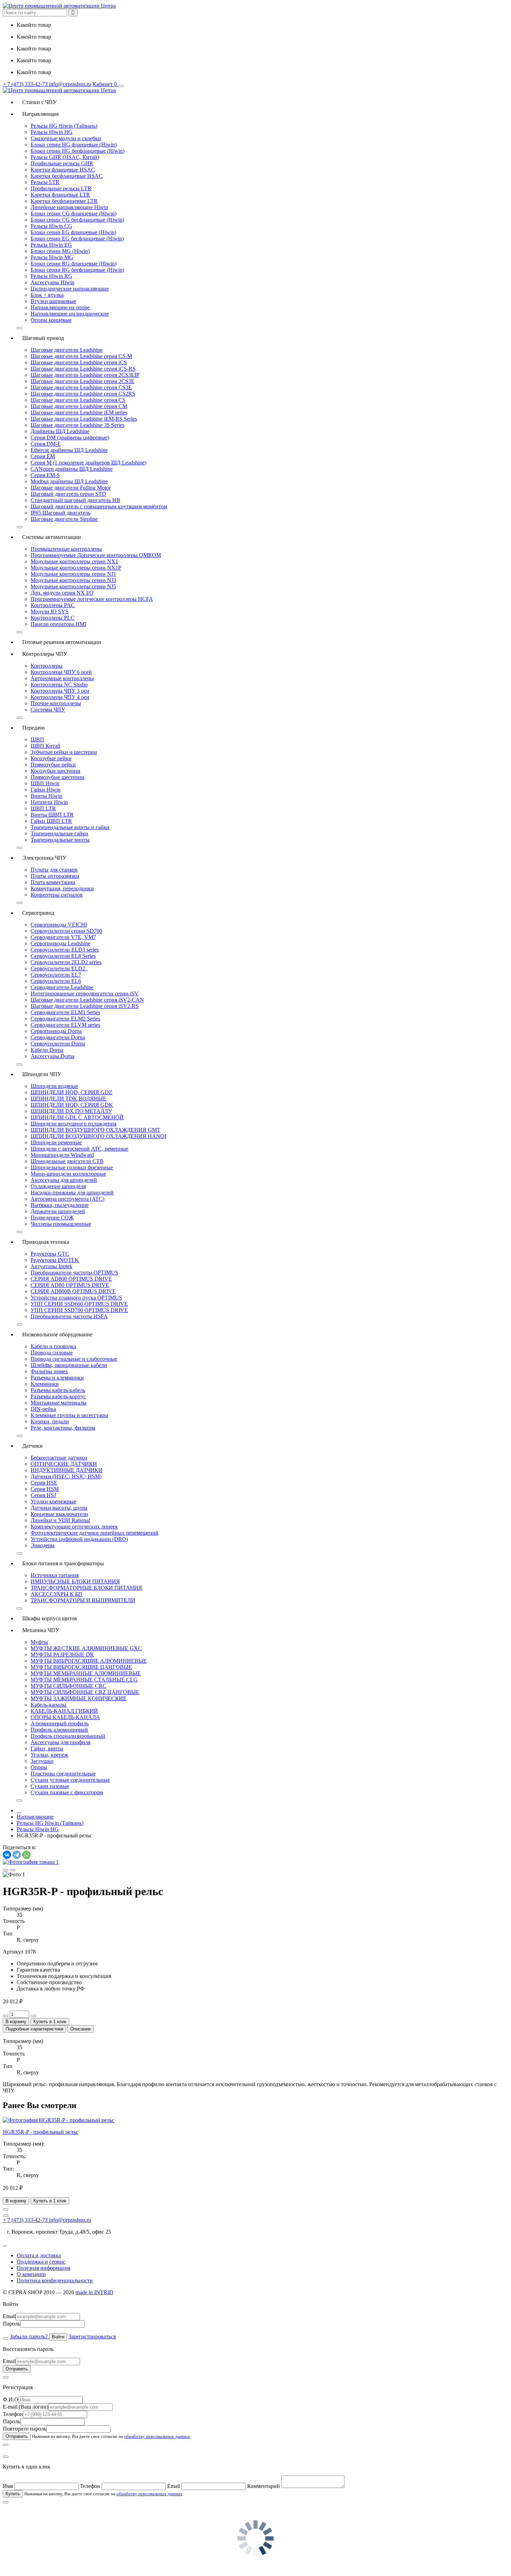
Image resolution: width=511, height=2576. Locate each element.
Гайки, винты (47, 1748)
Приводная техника (43, 1242)
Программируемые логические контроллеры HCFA (92, 599)
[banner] (59, 90)
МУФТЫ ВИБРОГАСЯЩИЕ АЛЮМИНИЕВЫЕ (89, 1661)
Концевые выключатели (59, 1514)
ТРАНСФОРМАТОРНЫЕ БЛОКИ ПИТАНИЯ (86, 1588)
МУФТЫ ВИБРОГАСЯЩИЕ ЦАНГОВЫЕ (81, 1667)
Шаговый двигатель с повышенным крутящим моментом (99, 506)
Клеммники (45, 1384)
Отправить (17, 2369)
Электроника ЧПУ (42, 858)
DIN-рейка (43, 1409)
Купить (13, 2494)
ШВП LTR (43, 808)
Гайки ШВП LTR (51, 821)
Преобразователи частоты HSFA (69, 1316)
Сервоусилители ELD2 (59, 968)
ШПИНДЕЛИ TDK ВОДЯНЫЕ (68, 1099)
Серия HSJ (43, 1495)
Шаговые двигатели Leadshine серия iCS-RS (83, 369)
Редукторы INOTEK (55, 1260)
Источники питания (55, 1575)
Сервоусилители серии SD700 (66, 931)
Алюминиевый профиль (60, 1723)
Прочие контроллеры (56, 703)
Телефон (13, 2414)
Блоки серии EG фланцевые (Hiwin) (73, 232)
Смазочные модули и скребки (66, 138)
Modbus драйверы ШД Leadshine (69, 481)
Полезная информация (43, 2268)
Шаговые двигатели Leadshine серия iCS (79, 362)
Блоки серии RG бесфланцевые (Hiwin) (77, 270)
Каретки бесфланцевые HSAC (67, 176)
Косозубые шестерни (55, 771)
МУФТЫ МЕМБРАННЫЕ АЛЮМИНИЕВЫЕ (86, 1673)
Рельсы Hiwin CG (51, 226)
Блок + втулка (47, 295)
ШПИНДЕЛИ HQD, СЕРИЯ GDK (72, 1105)
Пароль (11, 2324)
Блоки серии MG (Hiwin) (60, 251)
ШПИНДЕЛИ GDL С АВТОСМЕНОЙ (77, 1117)
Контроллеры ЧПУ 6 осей (61, 672)
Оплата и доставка (39, 2255)
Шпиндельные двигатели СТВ (67, 1161)
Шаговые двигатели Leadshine (67, 350)
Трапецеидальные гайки (59, 833)
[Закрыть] (6, 2338)
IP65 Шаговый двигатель (60, 513)
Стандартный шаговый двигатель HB (75, 500)
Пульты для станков (54, 870)
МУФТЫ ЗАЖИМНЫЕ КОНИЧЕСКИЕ (79, 1698)
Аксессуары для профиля (60, 1742)
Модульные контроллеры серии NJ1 (73, 574)
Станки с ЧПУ (37, 102)
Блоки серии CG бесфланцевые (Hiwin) (77, 220)
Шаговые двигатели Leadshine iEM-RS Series (84, 419)
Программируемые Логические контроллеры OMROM (96, 555)
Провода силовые (52, 1353)
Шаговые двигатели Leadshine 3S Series (78, 425)
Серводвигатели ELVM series (65, 1025)
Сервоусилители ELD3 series (65, 950)
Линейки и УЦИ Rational (60, 1520)
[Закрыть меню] (19, 328)
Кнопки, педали (50, 1421)
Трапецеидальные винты (60, 840)
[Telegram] (17, 1855)
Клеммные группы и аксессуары (69, 1415)
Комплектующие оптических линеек (74, 1526)
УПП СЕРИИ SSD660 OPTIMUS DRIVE (79, 1304)
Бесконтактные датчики (59, 1458)
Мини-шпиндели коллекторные (68, 1174)
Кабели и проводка (53, 1346)
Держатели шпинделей (58, 1211)
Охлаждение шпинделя (58, 1186)
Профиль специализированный (68, 1736)
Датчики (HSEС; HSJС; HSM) (66, 1476)
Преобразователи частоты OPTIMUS (74, 1273)
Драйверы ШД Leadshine (60, 431)
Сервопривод (35, 913)
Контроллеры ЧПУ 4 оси (60, 697)
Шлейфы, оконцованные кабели (69, 1365)
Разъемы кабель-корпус (58, 1396)
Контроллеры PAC (53, 605)
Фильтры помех (49, 1371)
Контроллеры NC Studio (59, 685)
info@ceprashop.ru (70, 84)
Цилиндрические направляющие (70, 289)
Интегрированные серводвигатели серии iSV (85, 993)
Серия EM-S (45, 475)
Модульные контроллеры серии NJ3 (73, 580)
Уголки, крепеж (49, 1755)
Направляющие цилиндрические (70, 314)
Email (9, 2316)
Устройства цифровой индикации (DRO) (79, 1539)
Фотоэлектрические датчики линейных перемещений (95, 1533)
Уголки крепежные (53, 1501)
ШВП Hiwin (45, 783)
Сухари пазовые (50, 1786)
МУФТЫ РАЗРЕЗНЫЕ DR (62, 1655)
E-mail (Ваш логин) (26, 2407)
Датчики (30, 1446)
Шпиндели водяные (54, 1086)
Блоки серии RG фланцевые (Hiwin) (74, 264)
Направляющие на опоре (60, 307)
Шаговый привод (40, 338)
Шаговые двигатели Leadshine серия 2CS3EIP (85, 375)
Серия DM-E (46, 444)
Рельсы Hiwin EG (51, 245)
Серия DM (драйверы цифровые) (70, 438)
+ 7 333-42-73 (26, 84)
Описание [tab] (80, 2029)
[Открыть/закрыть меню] (121, 86)
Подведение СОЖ (52, 1218)
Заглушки (42, 1761)
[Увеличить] (33, 2016)
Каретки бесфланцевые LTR (64, 201)
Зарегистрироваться (92, 2336)
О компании (31, 2274)
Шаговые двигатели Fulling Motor (71, 488)
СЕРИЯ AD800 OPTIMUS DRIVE (71, 1279)
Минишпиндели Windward (62, 1155)
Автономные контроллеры (62, 678)
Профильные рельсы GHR (62, 163)
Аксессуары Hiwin (52, 282)
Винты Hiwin (46, 796)
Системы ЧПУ (48, 710)
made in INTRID (94, 2292)
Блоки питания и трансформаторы (60, 1563)
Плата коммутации (53, 882)
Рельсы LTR (45, 182)
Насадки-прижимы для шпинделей (72, 1192)
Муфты (39, 1642)
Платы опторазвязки (55, 876)
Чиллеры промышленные (61, 1224)
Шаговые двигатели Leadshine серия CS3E (81, 387)
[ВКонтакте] (7, 1855)
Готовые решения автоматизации (59, 642)
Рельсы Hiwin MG (52, 257)
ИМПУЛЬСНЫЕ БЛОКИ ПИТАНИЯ (75, 1581)
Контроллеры (47, 666)
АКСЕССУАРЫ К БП (56, 1594)
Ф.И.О (11, 2399)
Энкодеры (43, 1545)
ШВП (37, 740)
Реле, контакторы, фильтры (63, 1428)
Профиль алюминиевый (59, 1730)
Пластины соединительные (63, 1774)
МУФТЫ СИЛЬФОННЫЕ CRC (68, 1686)
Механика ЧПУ (38, 1630)
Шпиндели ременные (56, 1142)
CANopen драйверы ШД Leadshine (72, 469)
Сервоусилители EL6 (56, 981)
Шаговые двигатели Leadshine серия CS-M (81, 356)
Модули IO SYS (50, 611)
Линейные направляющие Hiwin (69, 207)
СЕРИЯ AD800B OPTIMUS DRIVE (73, 1291)
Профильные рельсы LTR (61, 188)
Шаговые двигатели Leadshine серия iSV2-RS (85, 1006)
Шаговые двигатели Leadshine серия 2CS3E (83, 381)
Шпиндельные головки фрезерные (72, 1167)
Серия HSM (45, 1489)
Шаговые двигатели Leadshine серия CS (78, 400)
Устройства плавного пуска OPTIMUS (76, 1298)
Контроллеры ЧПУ (42, 654)
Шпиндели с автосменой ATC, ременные (79, 1149)
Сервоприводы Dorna (56, 1031)
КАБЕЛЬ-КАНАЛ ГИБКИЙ (64, 1711)
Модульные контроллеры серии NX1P (76, 568)
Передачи (31, 728)
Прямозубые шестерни (58, 777)
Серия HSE (44, 1483)
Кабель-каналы (48, 1705)
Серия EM (43, 456)
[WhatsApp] (26, 1855)
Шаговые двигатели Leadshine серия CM (79, 406)
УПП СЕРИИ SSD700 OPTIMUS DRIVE (79, 1310)
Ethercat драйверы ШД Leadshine (69, 450)
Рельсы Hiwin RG (51, 276)
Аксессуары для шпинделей (64, 1180)
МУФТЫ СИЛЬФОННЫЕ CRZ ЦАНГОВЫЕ (85, 1692)
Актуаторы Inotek (51, 1266)
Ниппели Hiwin (49, 802)
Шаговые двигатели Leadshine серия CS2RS (83, 394)
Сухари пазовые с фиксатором (67, 1792)
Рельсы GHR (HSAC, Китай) (65, 157)
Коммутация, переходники (62, 888)
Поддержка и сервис (41, 2262)
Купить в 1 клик (50, 2022)
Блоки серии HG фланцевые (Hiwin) (74, 145)
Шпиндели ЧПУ (39, 1074)
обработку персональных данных (157, 2436)
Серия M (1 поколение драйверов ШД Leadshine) (88, 463)
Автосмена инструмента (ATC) (67, 1199)
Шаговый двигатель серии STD (68, 494)
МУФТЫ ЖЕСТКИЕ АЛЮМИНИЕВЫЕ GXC (86, 1648)
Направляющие (38, 114)
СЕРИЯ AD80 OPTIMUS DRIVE (70, 1285)
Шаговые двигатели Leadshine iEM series (79, 412)
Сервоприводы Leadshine (60, 943)
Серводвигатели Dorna (58, 1037)
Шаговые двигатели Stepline (64, 519)
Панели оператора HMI (58, 624)
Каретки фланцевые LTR (60, 195)
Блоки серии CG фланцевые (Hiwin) (74, 213)
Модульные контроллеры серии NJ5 (73, 586)
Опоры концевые (51, 320)
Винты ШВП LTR (52, 815)
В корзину (16, 2022)
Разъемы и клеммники (57, 1378)
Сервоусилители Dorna (58, 1044)
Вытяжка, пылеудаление (60, 1205)
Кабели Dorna (47, 1050)
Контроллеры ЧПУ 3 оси (60, 691)
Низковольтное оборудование (55, 1334)
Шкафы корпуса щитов (47, 1618)
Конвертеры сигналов (57, 895)
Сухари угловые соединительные (70, 1780)
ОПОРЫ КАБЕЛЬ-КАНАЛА (65, 1717)
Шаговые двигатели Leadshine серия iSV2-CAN (87, 1000)
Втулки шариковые (53, 301)
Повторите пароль (25, 2429)
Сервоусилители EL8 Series (63, 956)
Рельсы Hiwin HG (52, 132)
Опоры (39, 1767)
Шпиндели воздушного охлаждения (74, 1124)
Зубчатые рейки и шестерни (64, 752)
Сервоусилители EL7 (56, 975)
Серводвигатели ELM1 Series (65, 1012)
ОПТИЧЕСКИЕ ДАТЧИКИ (64, 1464)
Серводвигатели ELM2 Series (65, 1019)
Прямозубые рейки (53, 765)
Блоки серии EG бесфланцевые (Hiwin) (77, 238)
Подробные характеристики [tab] (34, 2029)
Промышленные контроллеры (66, 549)
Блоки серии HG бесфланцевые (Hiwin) (78, 151)
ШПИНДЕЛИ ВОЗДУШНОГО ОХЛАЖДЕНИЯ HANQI (98, 1136)
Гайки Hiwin (46, 790)
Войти (58, 2337)
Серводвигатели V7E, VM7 (63, 937)
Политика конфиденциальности (55, 2280)
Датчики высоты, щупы (59, 1508)
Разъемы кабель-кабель (58, 1390)
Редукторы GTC (50, 1254)
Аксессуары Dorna (52, 1056)
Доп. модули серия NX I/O (62, 593)
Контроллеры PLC (52, 618)
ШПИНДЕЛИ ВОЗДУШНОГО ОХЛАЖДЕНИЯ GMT (95, 1130)
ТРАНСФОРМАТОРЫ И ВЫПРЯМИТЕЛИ (83, 1600)
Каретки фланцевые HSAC (63, 170)
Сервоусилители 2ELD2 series (66, 962)
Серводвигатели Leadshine (62, 987)
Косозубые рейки (51, 758)
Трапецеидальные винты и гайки (70, 827)
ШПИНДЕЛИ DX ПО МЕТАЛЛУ (71, 1111)
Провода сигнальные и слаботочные (74, 1359)
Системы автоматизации (49, 537)
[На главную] (59, 6)
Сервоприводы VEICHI (59, 925)
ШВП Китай (46, 746)
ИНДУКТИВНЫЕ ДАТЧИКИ (67, 1470)
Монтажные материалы (59, 1403)
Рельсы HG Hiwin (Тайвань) (64, 126)
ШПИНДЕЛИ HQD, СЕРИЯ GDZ (71, 1092)
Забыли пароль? (29, 2336)
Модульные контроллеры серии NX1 (74, 561)
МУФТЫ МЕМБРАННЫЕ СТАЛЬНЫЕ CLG (84, 1680)
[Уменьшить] (6, 2016)
